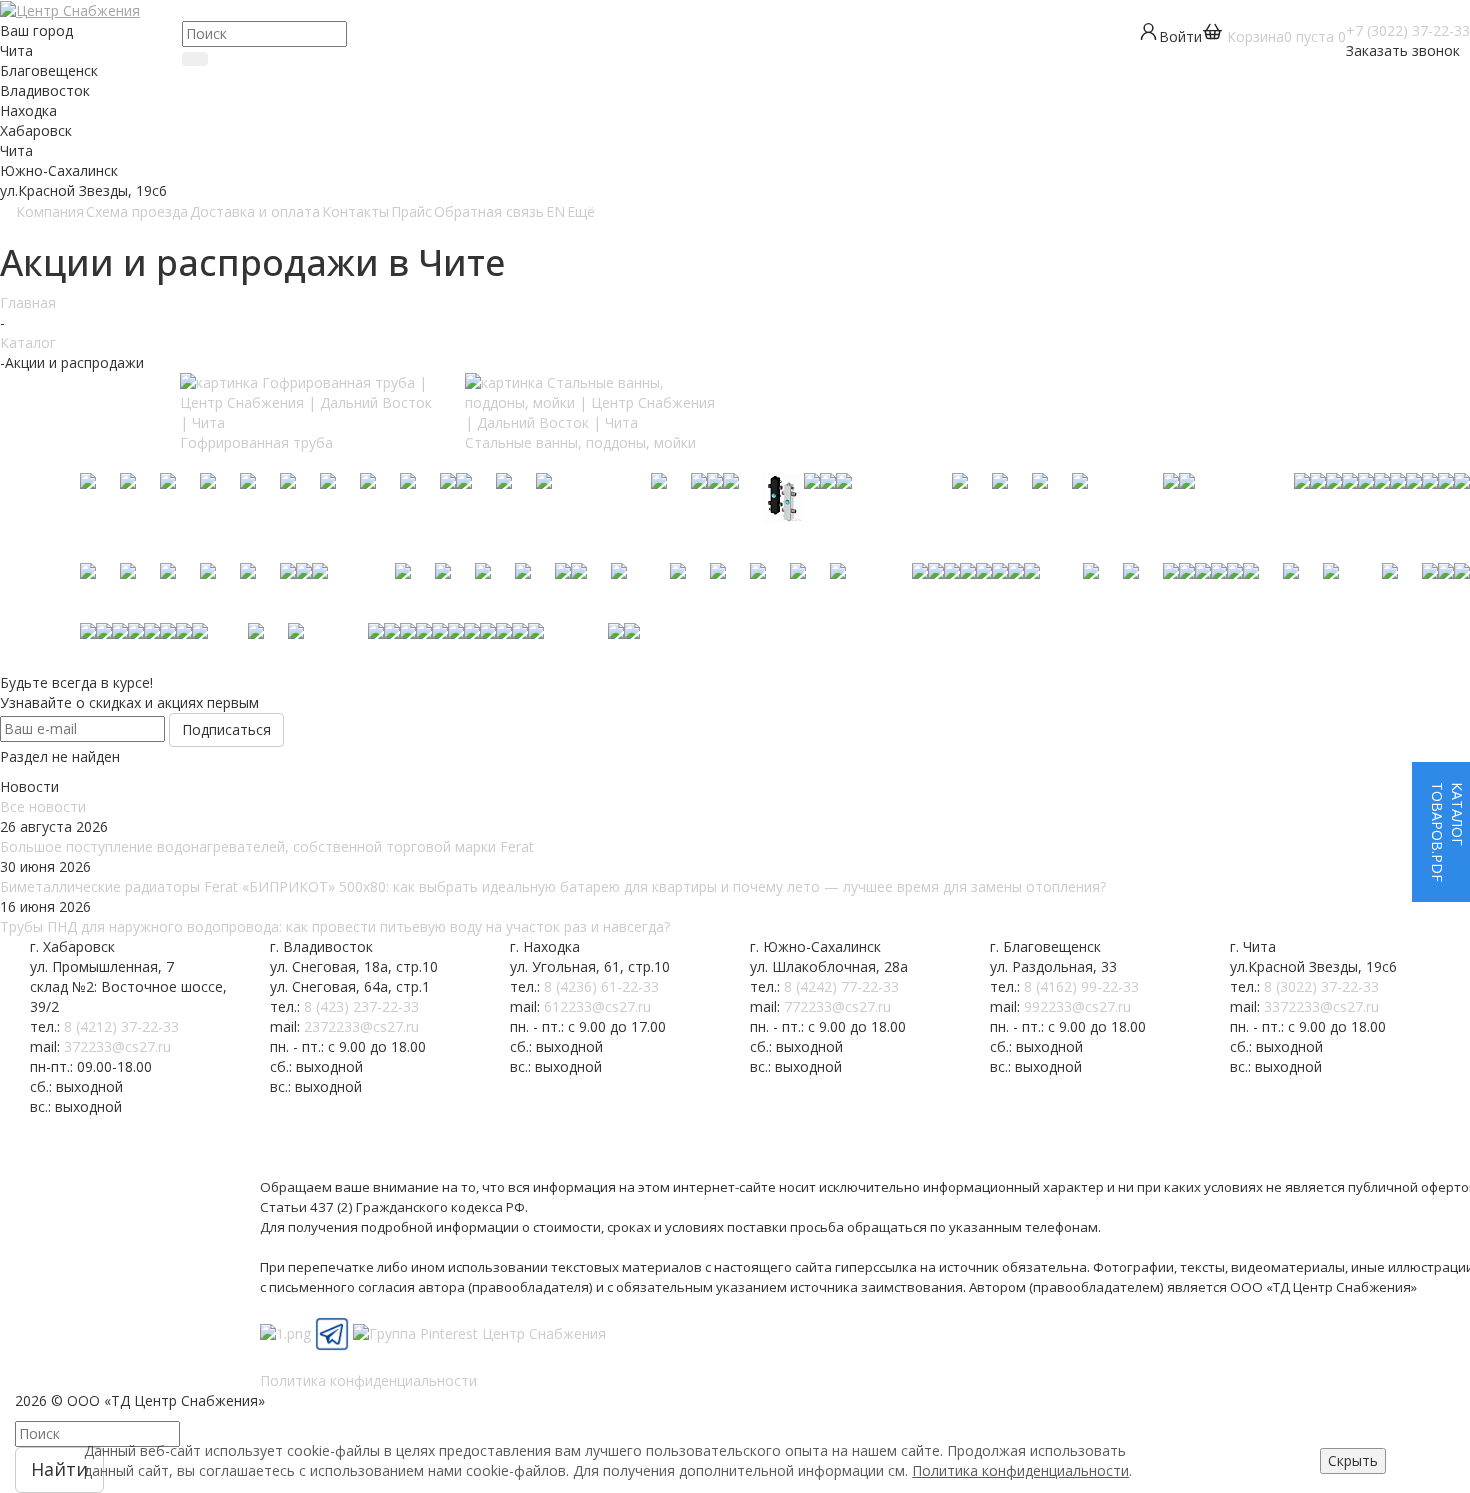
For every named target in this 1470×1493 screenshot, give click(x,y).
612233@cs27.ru (597, 1006)
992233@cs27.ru (1077, 1006)
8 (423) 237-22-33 (361, 1006)
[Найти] (195, 59)
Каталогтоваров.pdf (1447, 832)
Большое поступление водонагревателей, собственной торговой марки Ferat (267, 846)
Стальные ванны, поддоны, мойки (580, 442)
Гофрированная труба (256, 442)
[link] (1274, 36)
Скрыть (1353, 1460)
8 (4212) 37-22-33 (121, 1026)
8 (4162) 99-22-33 (1081, 986)
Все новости (43, 806)
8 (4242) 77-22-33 (841, 986)
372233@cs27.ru (117, 1046)
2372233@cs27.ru (361, 1026)
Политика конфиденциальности (1020, 1470)
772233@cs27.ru (837, 1006)
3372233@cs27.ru (1321, 1006)
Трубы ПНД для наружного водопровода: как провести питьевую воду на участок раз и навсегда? (335, 926)
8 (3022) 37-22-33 (1321, 986)
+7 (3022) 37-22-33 (1408, 30)
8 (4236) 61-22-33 (601, 986)
